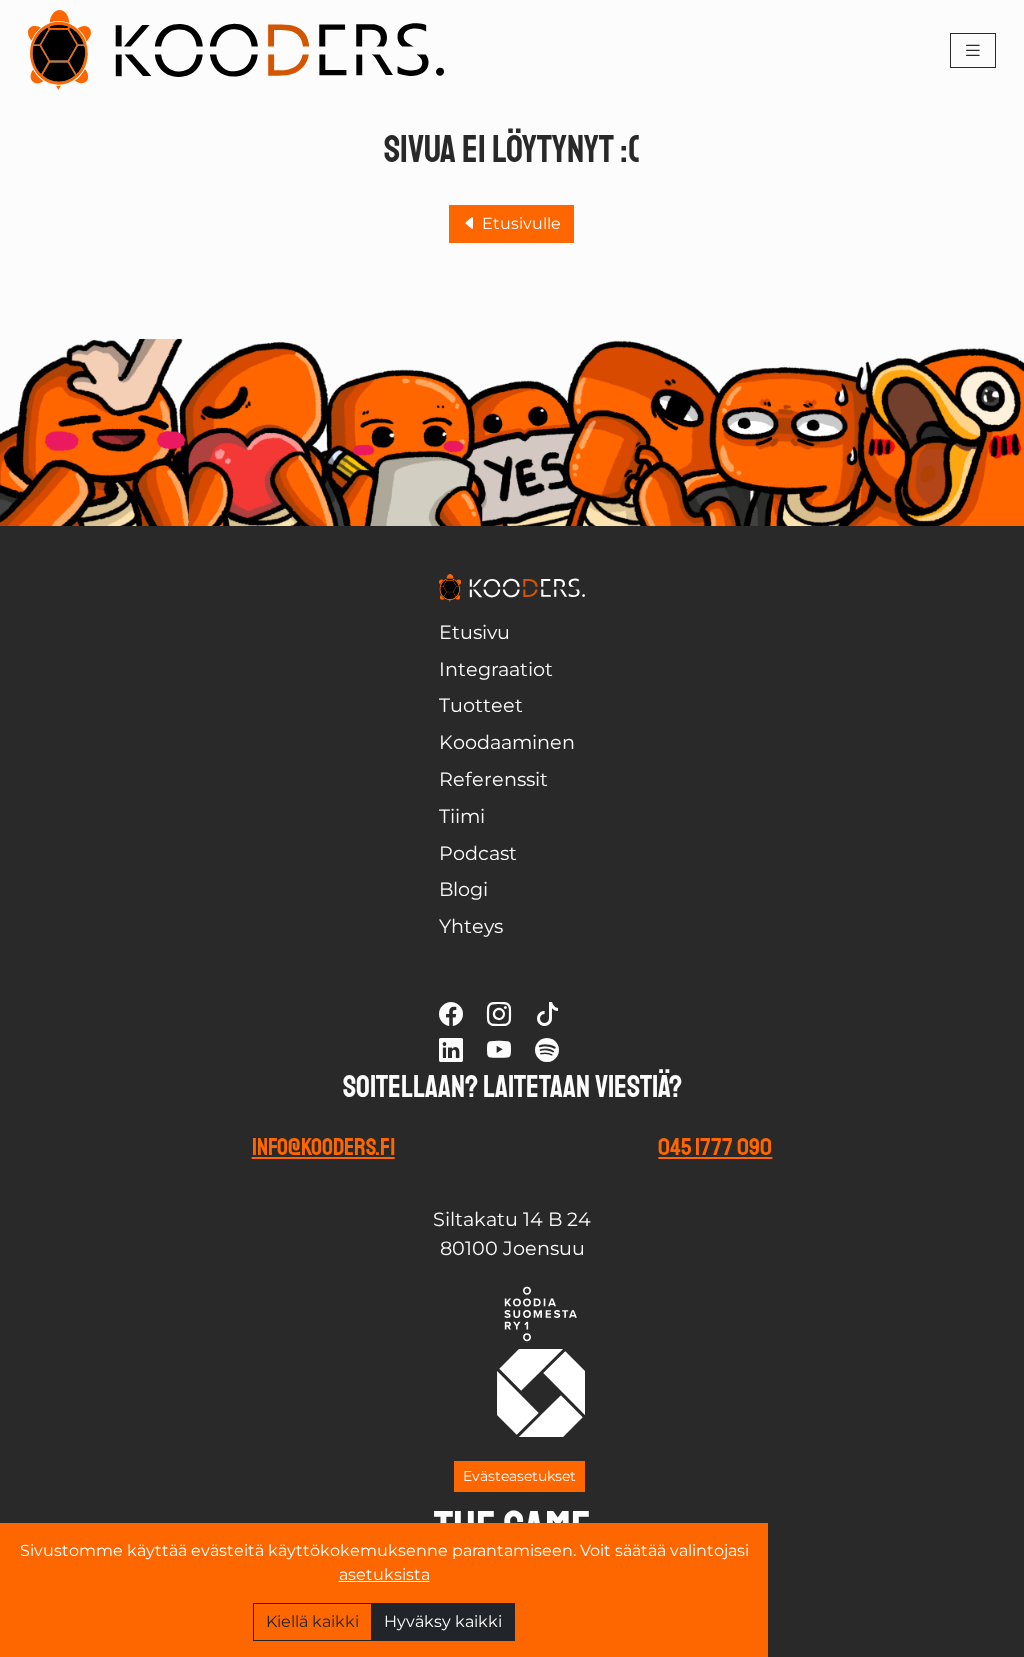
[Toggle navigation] (973, 50)
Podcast (478, 853)
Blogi (463, 889)
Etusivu (474, 632)
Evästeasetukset (519, 1476)
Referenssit (493, 779)
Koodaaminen (507, 742)
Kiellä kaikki (312, 1621)
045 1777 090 (715, 1147)
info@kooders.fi (323, 1147)
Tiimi (462, 816)
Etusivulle (519, 223)
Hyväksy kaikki (443, 1621)
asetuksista (384, 1574)
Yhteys (471, 926)
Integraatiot (496, 669)
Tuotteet (481, 705)
